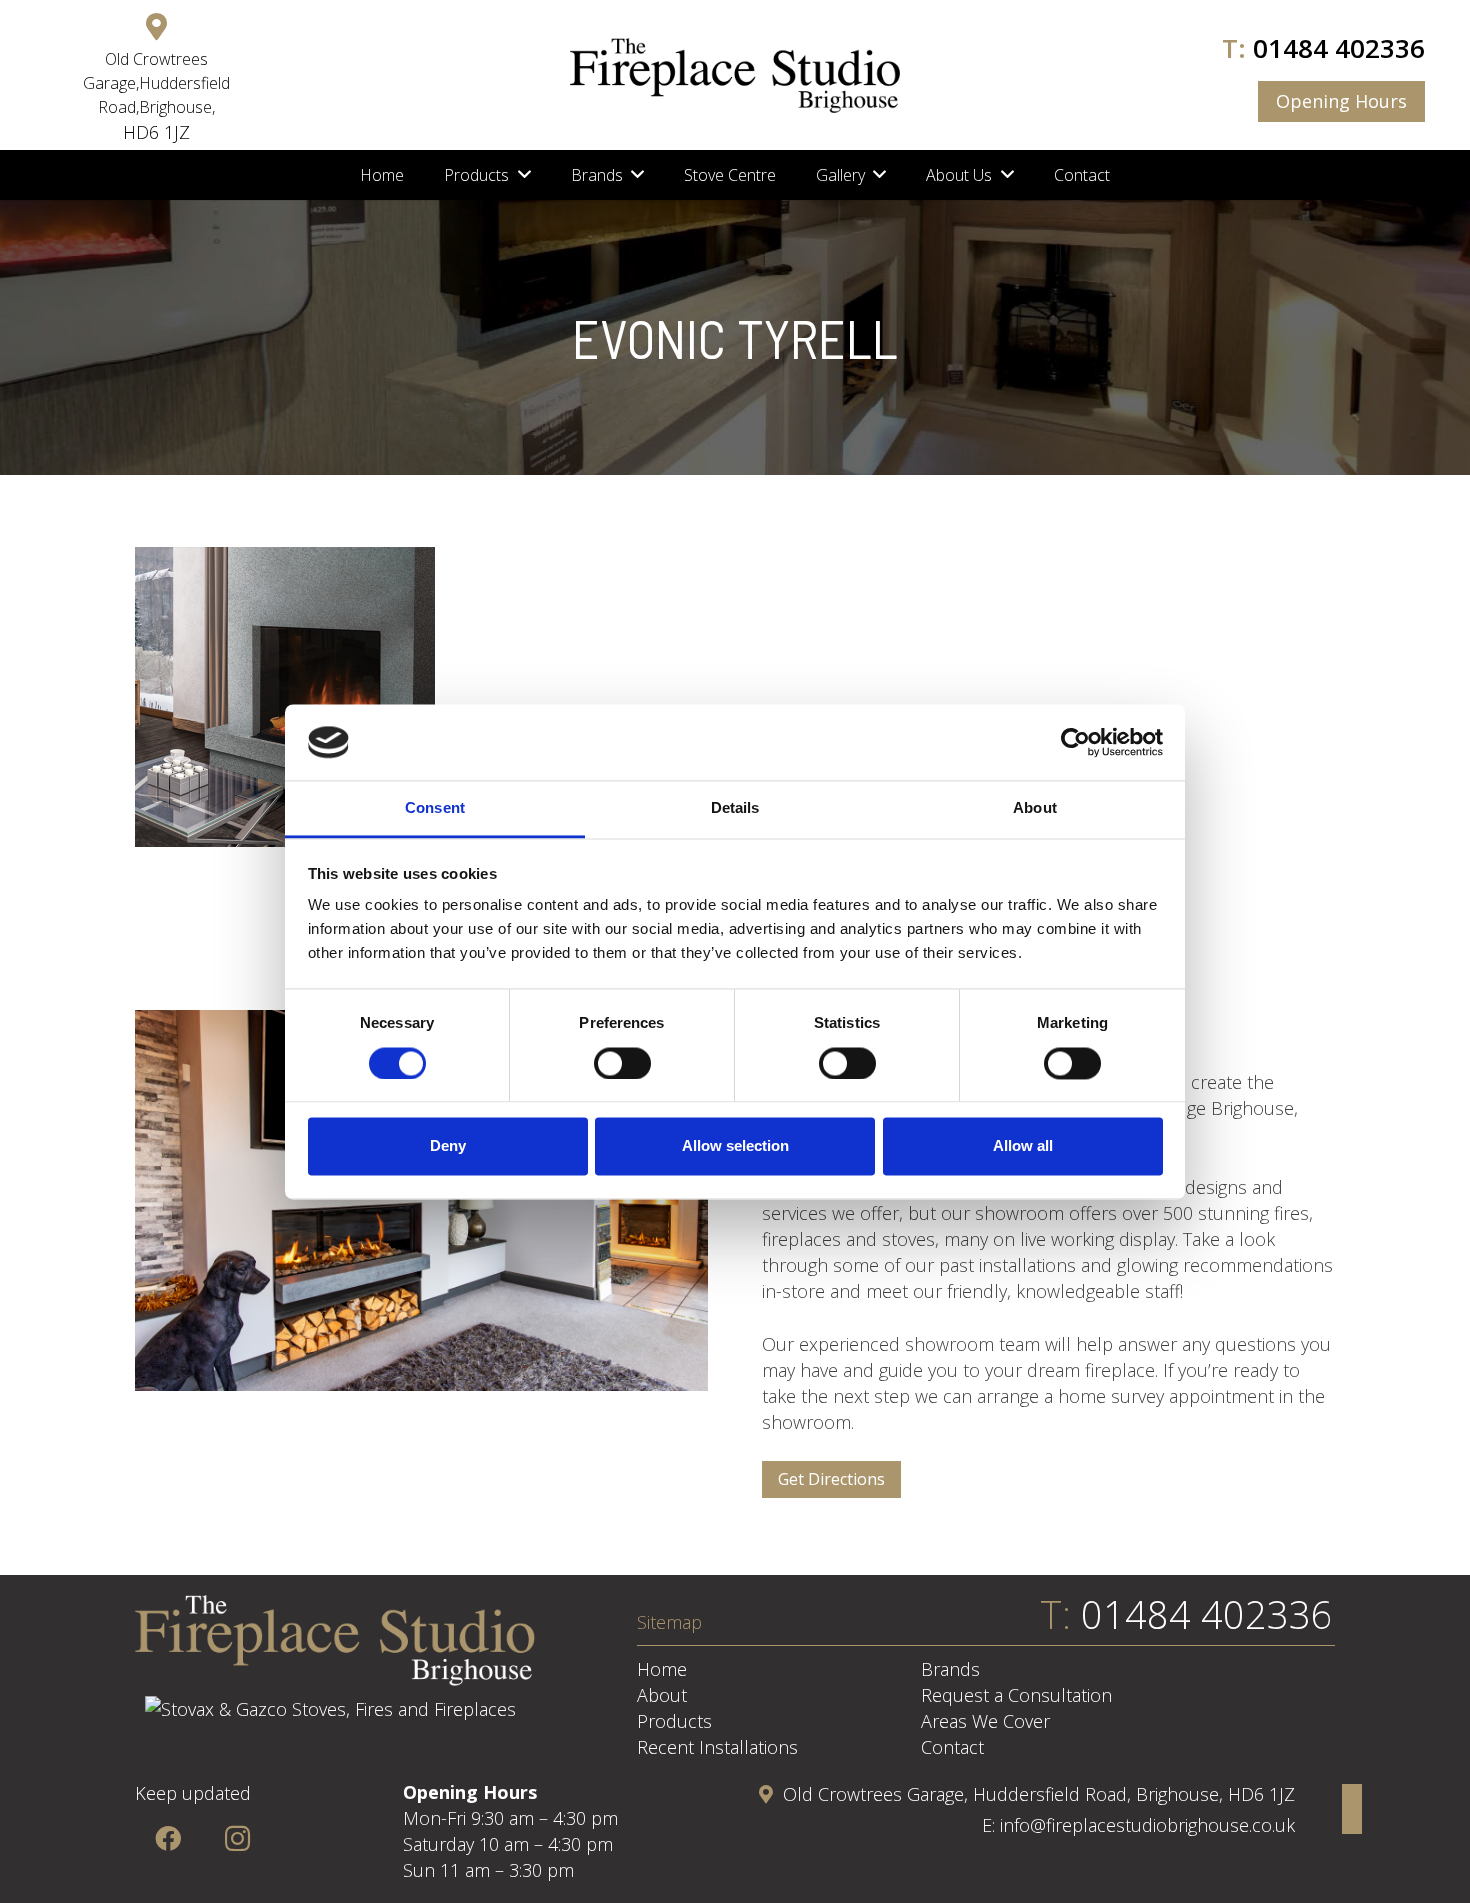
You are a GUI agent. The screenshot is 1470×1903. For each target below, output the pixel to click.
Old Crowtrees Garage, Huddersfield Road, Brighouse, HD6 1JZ (1039, 1794)
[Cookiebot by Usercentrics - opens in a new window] (1075, 742)
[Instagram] (237, 1838)
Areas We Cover (985, 1721)
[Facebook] (167, 1838)
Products (674, 1721)
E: (991, 1825)
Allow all (1023, 1146)
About (662, 1695)
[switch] (622, 1063)
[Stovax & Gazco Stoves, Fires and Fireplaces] (330, 1709)
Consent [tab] (435, 808)
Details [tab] (735, 808)
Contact (952, 1747)
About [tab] (1035, 808)
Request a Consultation (1016, 1695)
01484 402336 (1339, 48)
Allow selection (735, 1146)
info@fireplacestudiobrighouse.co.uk (1147, 1825)
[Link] (735, 75)
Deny (448, 1146)
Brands (950, 1669)
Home (662, 1669)
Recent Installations (717, 1747)
